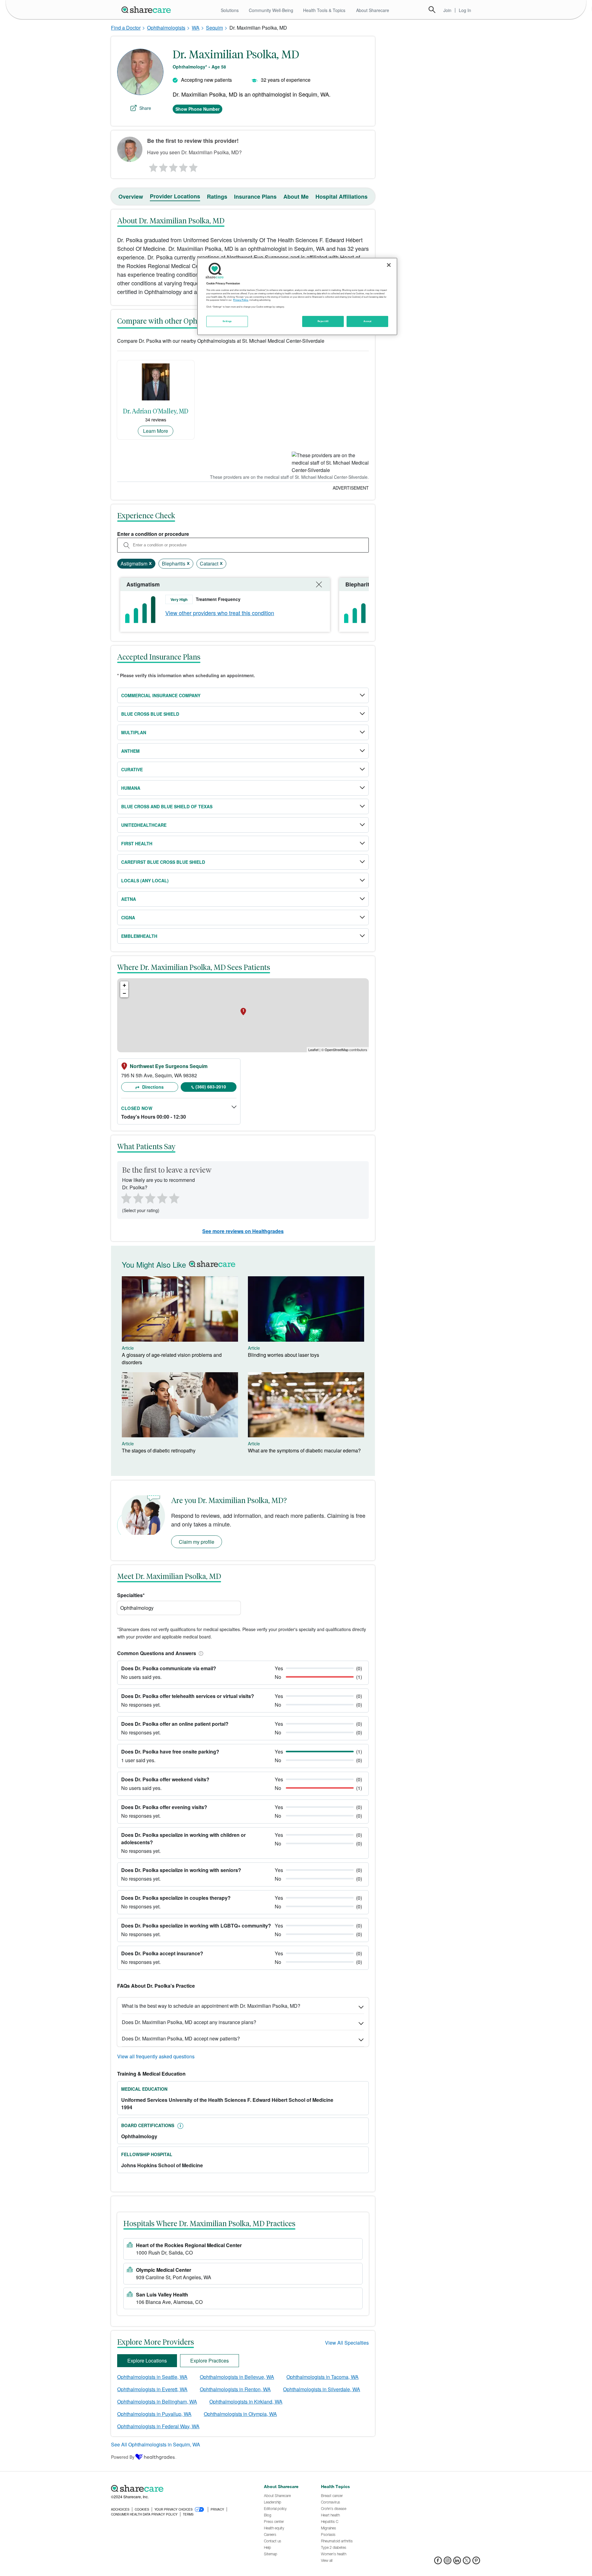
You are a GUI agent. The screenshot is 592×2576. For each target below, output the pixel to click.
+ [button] (124, 985)
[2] (163, 166)
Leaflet (313, 1050)
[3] (173, 166)
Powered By (123, 2457)
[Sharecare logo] (179, 2488)
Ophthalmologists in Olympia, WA (240, 2414)
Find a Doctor (126, 28)
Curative (132, 769)
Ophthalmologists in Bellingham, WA (157, 2402)
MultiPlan (134, 732)
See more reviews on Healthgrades (243, 1231)
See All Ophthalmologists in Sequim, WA (156, 2444)
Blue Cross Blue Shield (150, 714)
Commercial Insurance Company (161, 695)
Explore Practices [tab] (210, 2361)
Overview (131, 197)
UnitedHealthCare (144, 825)
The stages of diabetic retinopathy (159, 1450)
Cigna (128, 917)
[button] (200, 1653)
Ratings (217, 197)
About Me (296, 197)
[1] (152, 166)
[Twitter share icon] (467, 2562)
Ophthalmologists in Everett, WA (152, 2389)
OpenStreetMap (337, 1050)
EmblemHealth (139, 936)
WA (196, 28)
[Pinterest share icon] (476, 2562)
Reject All (323, 321)
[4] (183, 166)
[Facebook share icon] (438, 2562)
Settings (227, 321)
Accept (367, 321)
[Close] (389, 265)
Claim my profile (197, 1542)
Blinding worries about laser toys (284, 1355)
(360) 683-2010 (211, 1087)
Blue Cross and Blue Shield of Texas (167, 806)
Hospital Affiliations (341, 197)
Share (145, 108)
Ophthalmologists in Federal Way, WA (158, 2426)
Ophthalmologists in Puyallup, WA (154, 2414)
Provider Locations (175, 196)
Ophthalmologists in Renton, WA (235, 2389)
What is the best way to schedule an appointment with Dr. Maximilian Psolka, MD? (211, 2006)
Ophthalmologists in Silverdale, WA (322, 2389)
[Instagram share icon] (448, 2562)
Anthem (130, 751)
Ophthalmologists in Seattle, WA (152, 2377)
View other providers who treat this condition (220, 613)
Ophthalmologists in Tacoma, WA (323, 2377)
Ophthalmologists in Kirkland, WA (246, 2402)
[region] (297, 296)
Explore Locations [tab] (147, 2361)
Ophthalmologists (166, 28)
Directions (152, 1087)
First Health (137, 843)
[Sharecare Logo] (147, 10)
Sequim (214, 28)
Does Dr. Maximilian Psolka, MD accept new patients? (181, 2038)
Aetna (129, 899)
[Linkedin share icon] (457, 2562)
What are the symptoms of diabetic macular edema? (304, 1450)
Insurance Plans (255, 197)
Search (432, 10)
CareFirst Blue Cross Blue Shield (163, 862)
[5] (194, 166)
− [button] (124, 993)
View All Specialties (347, 2343)
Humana (131, 788)
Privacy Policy (241, 300)
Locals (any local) (145, 880)
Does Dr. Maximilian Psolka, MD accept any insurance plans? (189, 2022)
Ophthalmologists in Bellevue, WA (237, 2377)
